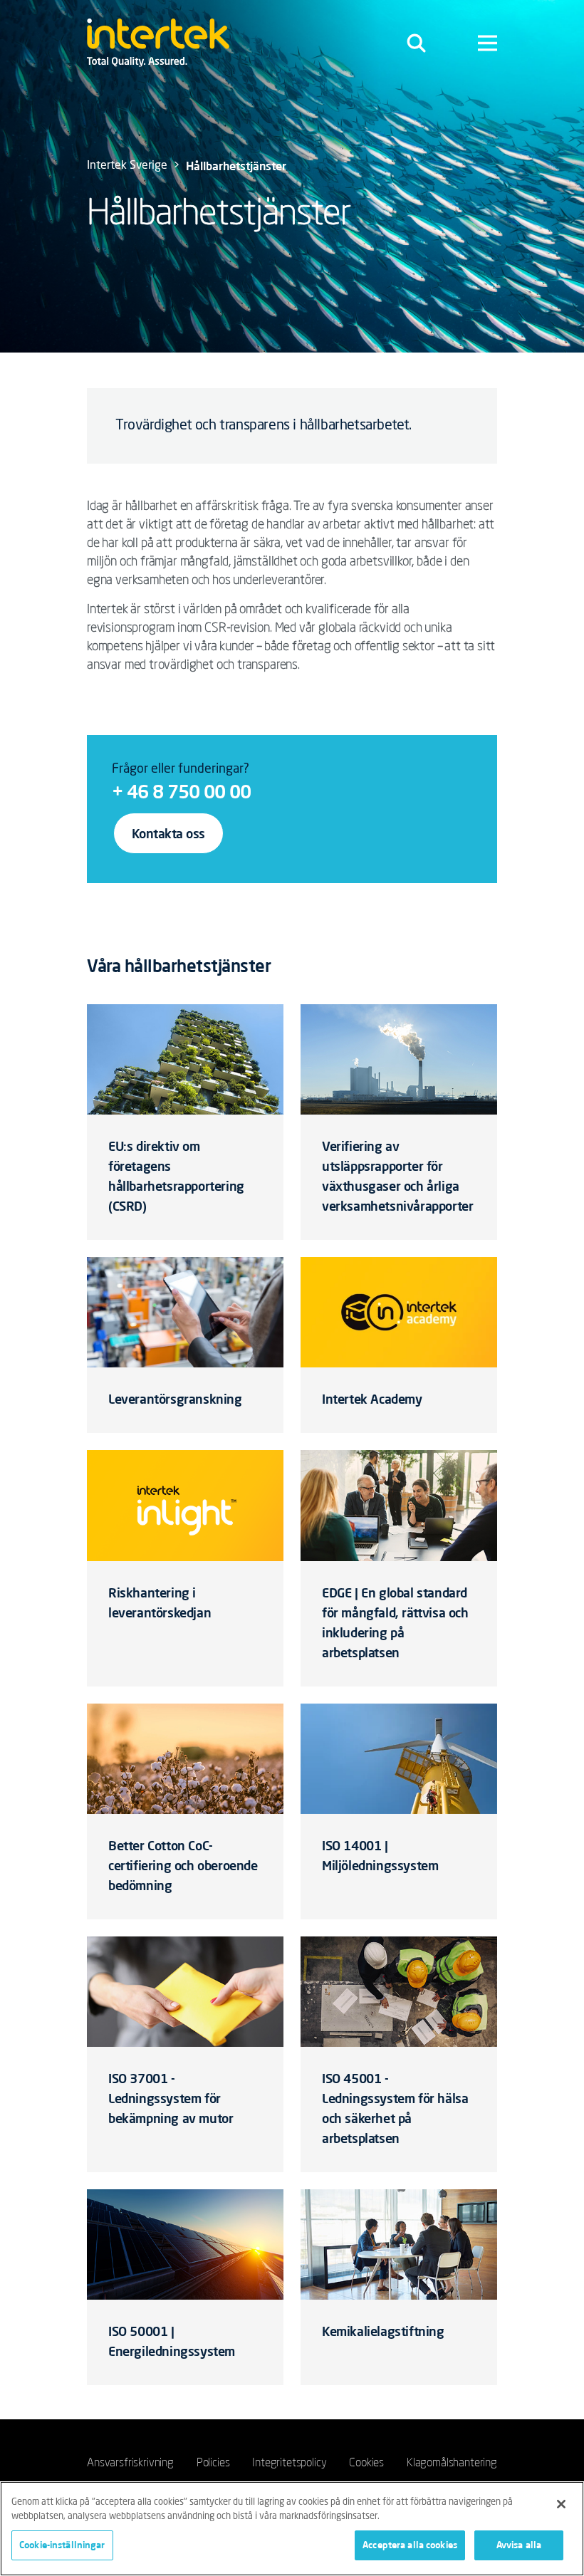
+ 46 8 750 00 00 (181, 791)
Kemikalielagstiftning (383, 2331)
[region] (292, 2529)
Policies (213, 2462)
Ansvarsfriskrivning (130, 2462)
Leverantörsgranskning (175, 1399)
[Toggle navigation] (416, 43)
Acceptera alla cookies (410, 2545)
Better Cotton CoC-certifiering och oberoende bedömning (183, 1865)
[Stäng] (561, 2504)
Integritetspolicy (289, 2462)
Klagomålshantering (452, 2462)
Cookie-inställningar (62, 2545)
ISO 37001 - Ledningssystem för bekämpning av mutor (171, 2098)
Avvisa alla (519, 2545)
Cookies (366, 2462)
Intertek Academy (372, 1399)
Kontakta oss (168, 833)
